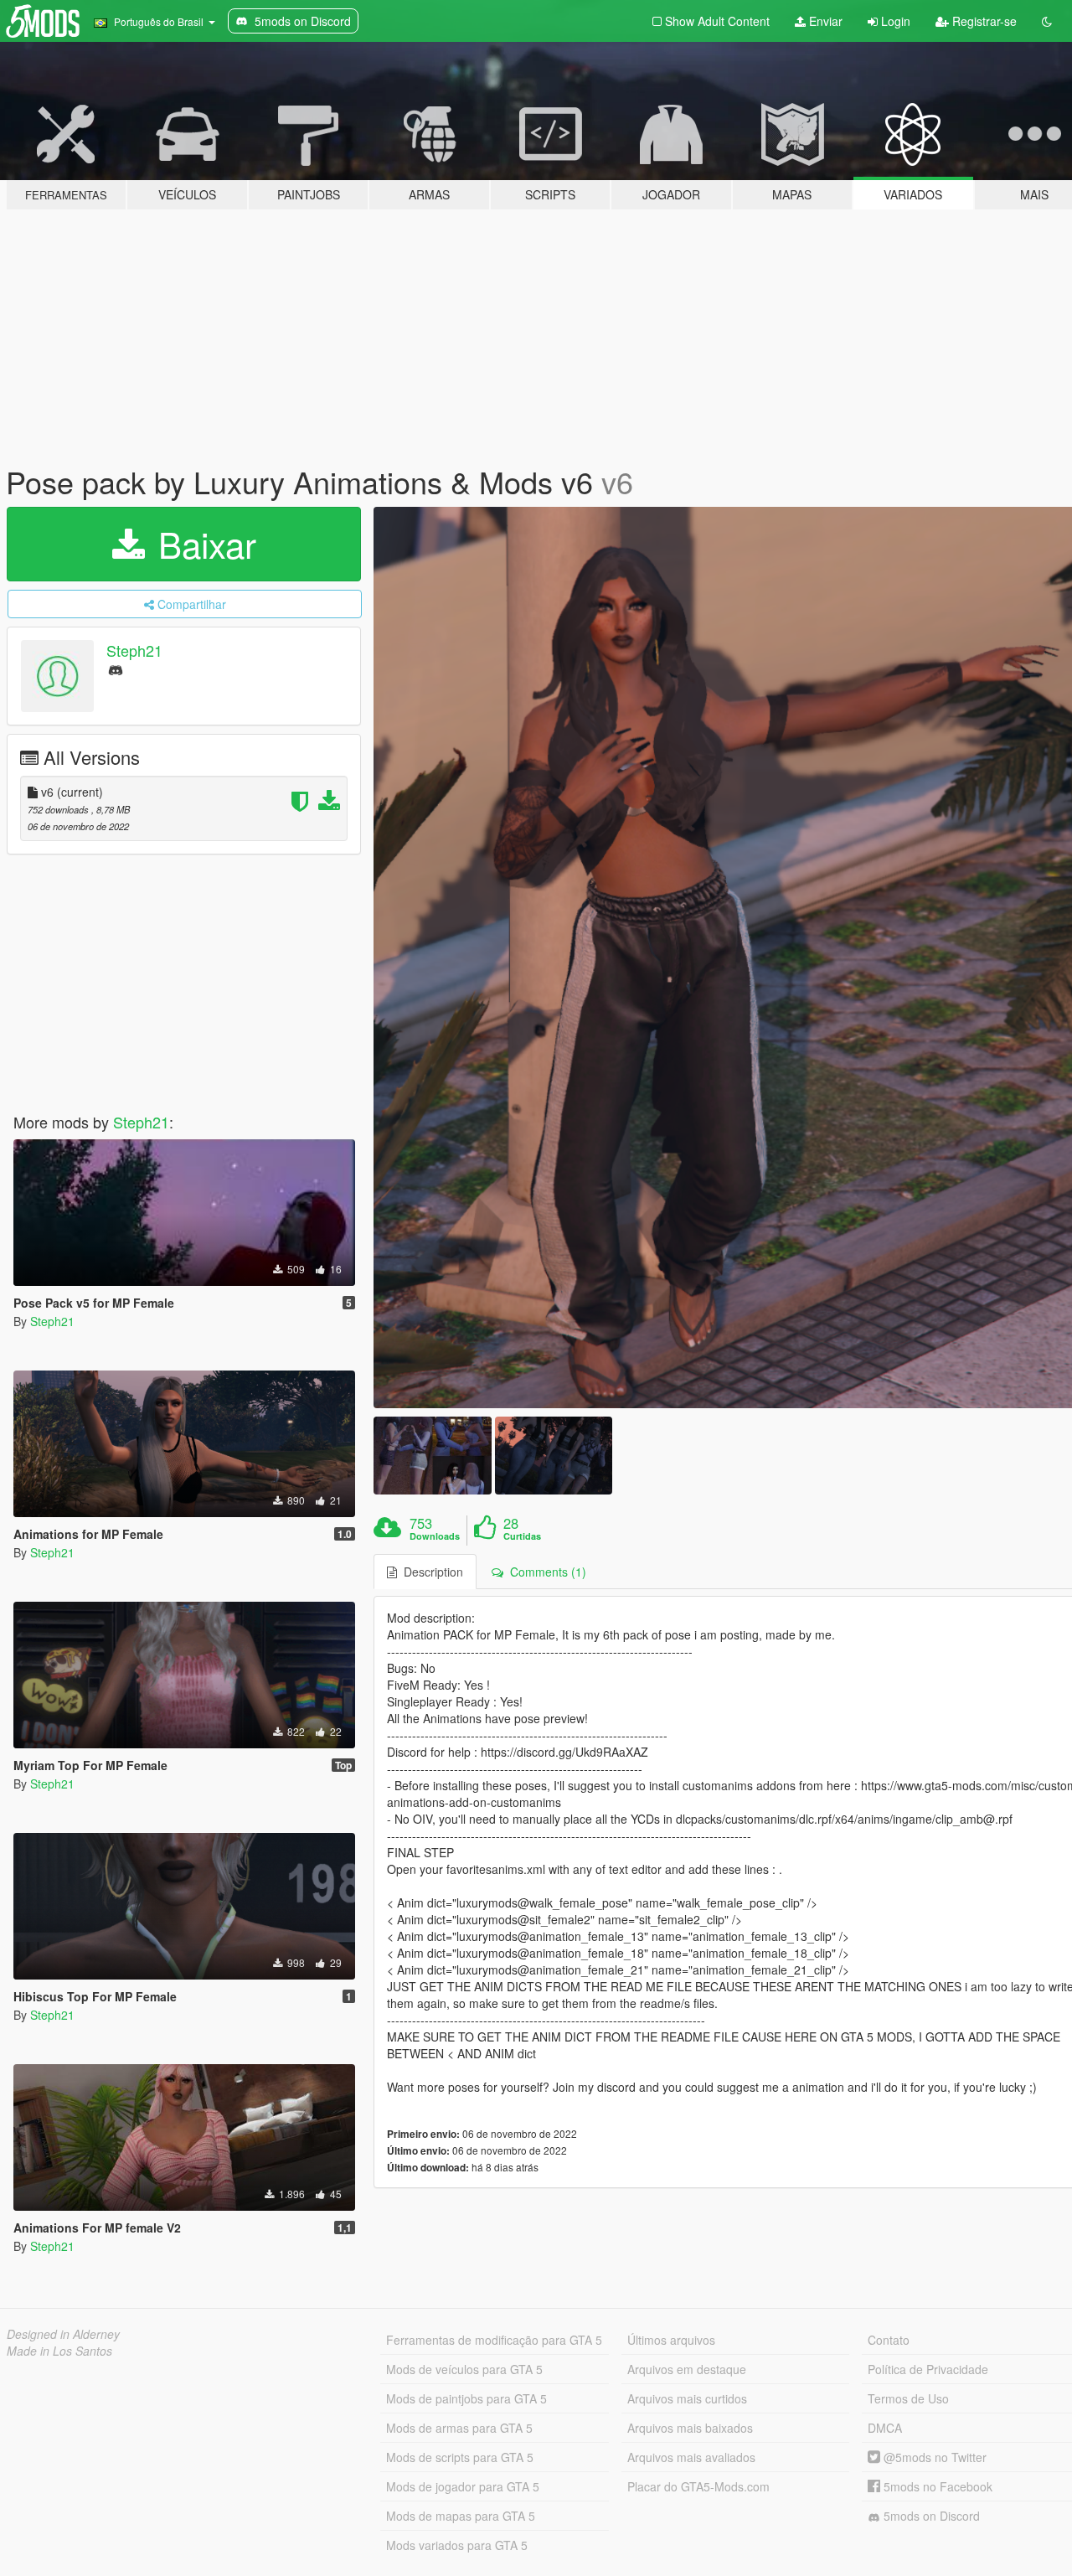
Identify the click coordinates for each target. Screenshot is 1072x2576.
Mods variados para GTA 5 (457, 2545)
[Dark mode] (1047, 21)
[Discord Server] (116, 669)
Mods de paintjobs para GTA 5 (466, 2398)
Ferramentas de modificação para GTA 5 (494, 2340)
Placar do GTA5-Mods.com (698, 2486)
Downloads (435, 1536)
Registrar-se (983, 21)
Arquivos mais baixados (690, 2428)
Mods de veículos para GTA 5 (464, 2369)
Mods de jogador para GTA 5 (463, 2486)
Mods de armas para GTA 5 (459, 2428)
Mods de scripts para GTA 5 (460, 2457)
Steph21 (134, 650)
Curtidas (522, 1536)
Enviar (824, 21)
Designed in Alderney (63, 2334)
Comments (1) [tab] (545, 1572)
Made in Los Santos (59, 2351)
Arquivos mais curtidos (687, 2398)
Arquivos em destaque (687, 2369)
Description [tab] (430, 1572)
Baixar (202, 544)
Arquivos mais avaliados (691, 2457)
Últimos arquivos (671, 2340)
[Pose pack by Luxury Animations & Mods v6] (432, 1456)
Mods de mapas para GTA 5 (461, 2516)
